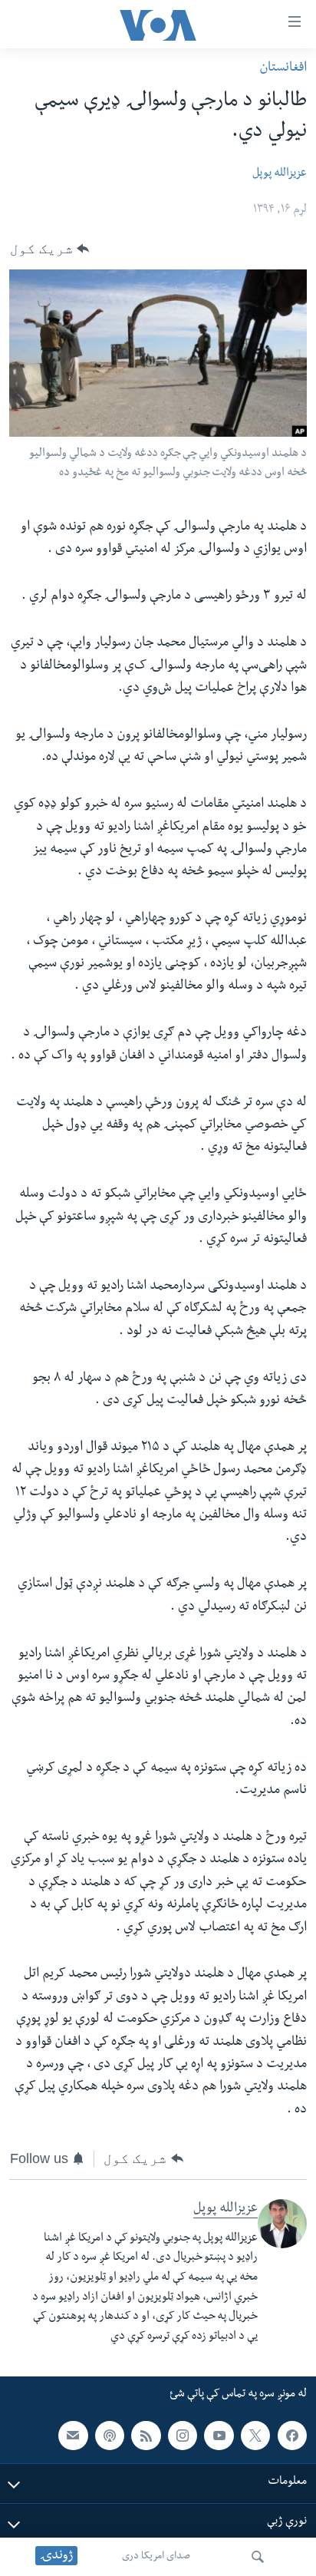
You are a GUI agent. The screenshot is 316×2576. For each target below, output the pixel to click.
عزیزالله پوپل (280, 174)
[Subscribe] (73, 2436)
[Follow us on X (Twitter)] (255, 2436)
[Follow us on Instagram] (183, 2436)
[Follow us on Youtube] (219, 2436)
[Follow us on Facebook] (292, 2436)
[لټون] (258, 2557)
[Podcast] (110, 2436)
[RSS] (146, 2436)
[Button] (49, 249)
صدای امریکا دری (156, 2557)
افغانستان (283, 69)
